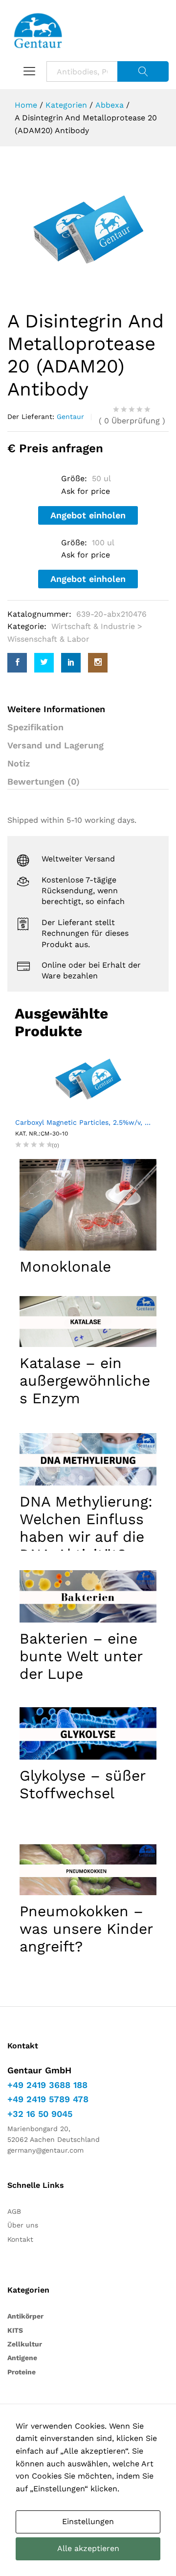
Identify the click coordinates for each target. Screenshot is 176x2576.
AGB (14, 2211)
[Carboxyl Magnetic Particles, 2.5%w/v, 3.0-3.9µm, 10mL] (88, 1079)
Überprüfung (132, 421)
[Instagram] (98, 663)
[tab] (88, 782)
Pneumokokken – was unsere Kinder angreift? (86, 1929)
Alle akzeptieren (88, 2548)
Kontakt (20, 2239)
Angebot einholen (88, 515)
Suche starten (143, 71)
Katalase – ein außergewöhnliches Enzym (85, 1381)
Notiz (19, 763)
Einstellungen (88, 2521)
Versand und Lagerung (55, 745)
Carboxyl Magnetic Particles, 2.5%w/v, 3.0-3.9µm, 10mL (88, 1122)
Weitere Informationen (56, 709)
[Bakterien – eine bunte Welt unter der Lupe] (88, 1596)
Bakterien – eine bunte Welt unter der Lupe (81, 1656)
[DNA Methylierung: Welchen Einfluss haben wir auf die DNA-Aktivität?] (88, 1459)
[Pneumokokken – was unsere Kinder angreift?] (88, 1870)
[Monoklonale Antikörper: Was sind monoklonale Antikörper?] (88, 1205)
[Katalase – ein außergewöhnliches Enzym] (88, 1322)
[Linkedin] (71, 663)
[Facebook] (17, 663)
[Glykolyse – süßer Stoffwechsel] (88, 1733)
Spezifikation (35, 727)
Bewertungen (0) (44, 781)
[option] (88, 230)
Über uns (23, 2225)
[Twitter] (44, 663)
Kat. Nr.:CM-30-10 (42, 1134)
